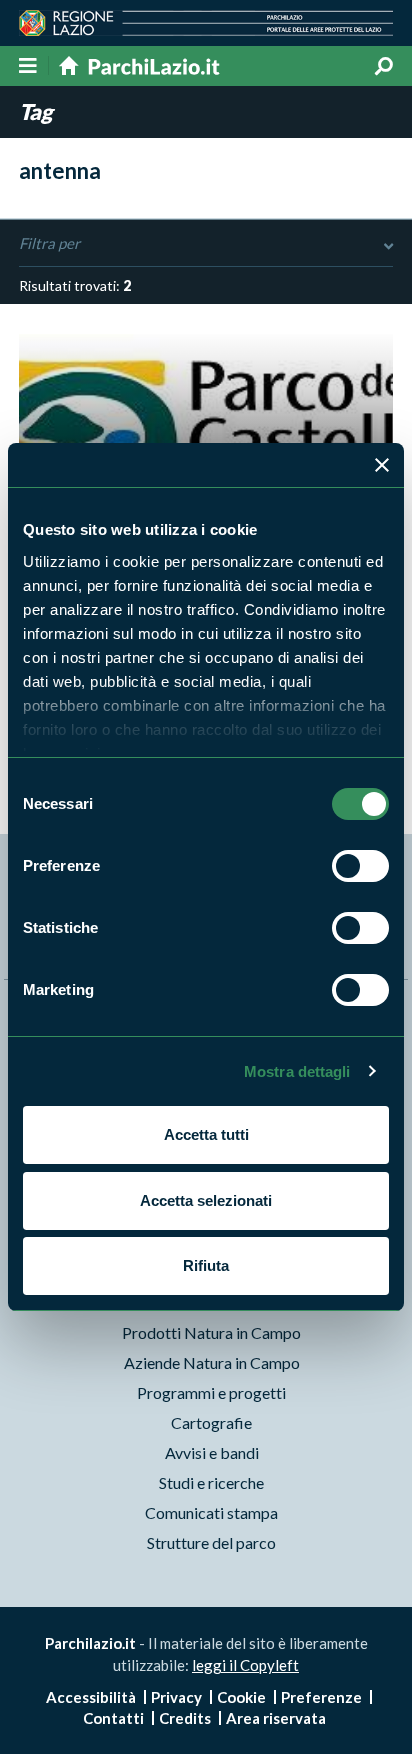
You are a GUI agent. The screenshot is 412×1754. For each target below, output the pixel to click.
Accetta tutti (206, 1134)
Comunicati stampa (211, 1512)
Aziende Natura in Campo (212, 1362)
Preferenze (321, 1697)
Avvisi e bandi (212, 1452)
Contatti (113, 1718)
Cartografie (211, 1422)
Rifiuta (206, 1265)
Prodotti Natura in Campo (211, 1332)
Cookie (241, 1697)
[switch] (360, 866)
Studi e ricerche (211, 1482)
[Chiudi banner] (382, 465)
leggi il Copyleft (245, 1665)
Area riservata (276, 1718)
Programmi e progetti (211, 1392)
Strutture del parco (211, 1542)
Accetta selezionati (206, 1200)
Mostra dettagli (297, 1071)
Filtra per (49, 243)
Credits (185, 1718)
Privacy (176, 1697)
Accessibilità (91, 1697)
